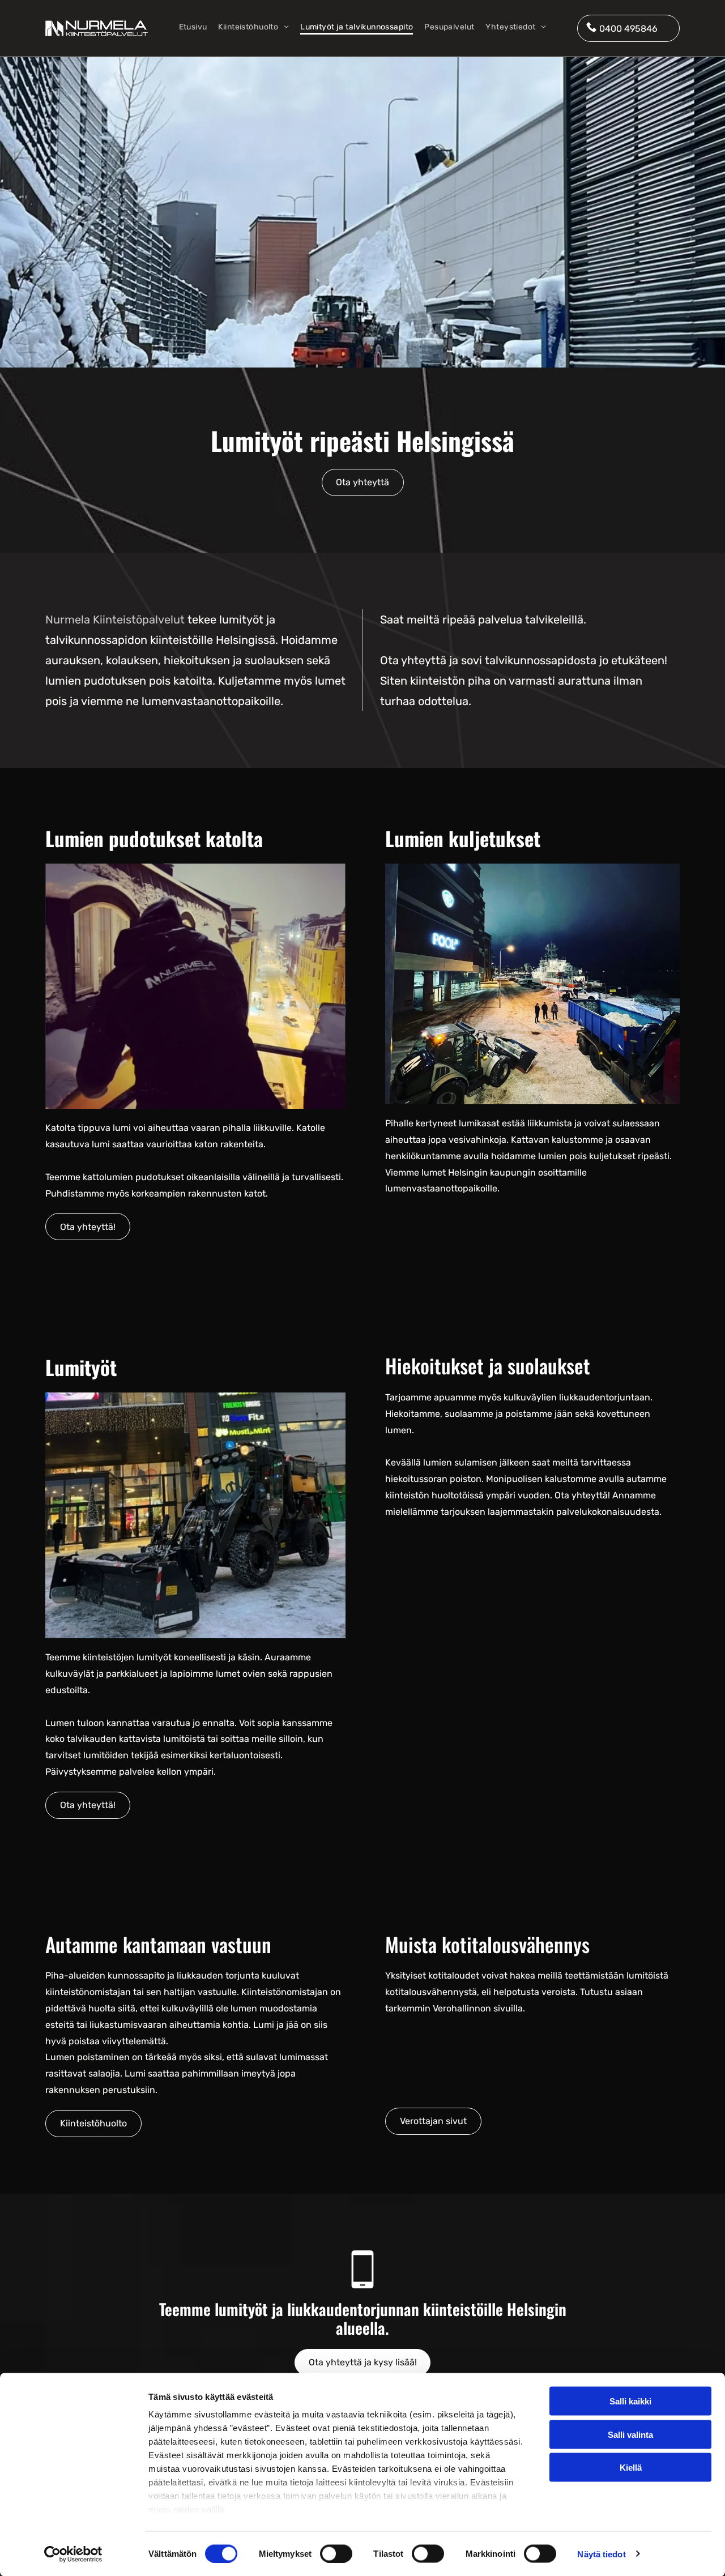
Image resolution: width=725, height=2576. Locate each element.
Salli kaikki (630, 2401)
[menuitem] (193, 28)
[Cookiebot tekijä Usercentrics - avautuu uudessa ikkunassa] (73, 2554)
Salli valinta (630, 2434)
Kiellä (631, 2468)
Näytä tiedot (601, 2554)
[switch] (336, 2553)
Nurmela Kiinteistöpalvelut (115, 620)
